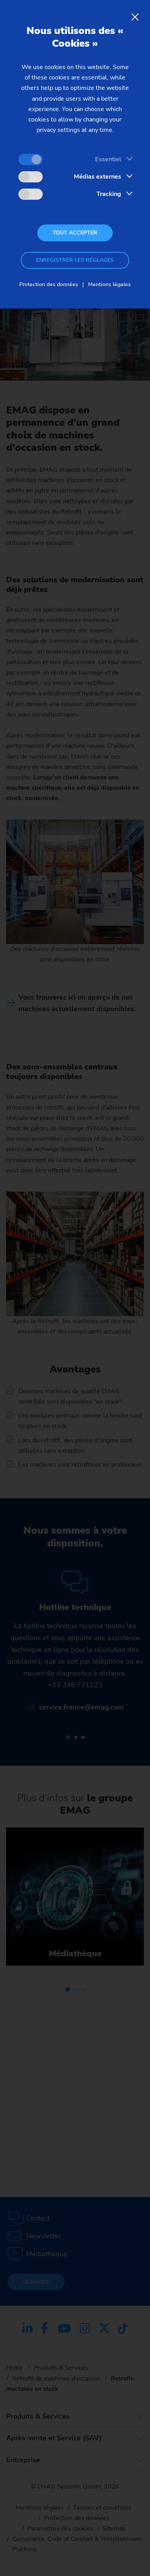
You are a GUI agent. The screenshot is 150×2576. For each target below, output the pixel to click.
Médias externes (97, 177)
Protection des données (49, 284)
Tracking (109, 194)
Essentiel (108, 159)
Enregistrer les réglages (75, 260)
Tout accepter (75, 233)
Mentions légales (109, 284)
